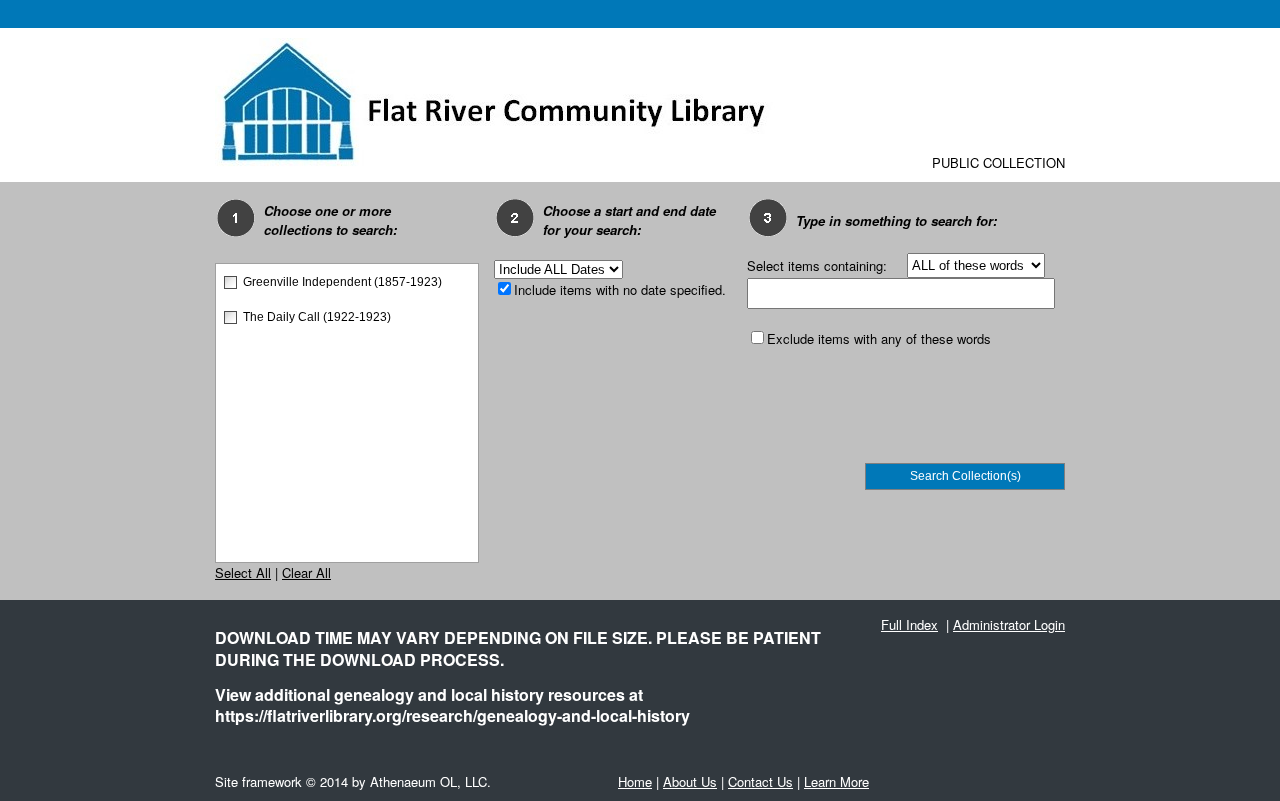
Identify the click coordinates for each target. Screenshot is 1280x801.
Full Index (909, 624)
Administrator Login (1009, 624)
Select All (243, 572)
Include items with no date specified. (620, 289)
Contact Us (760, 781)
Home (635, 781)
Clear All (306, 572)
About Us (690, 781)
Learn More (836, 781)
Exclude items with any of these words (879, 338)
